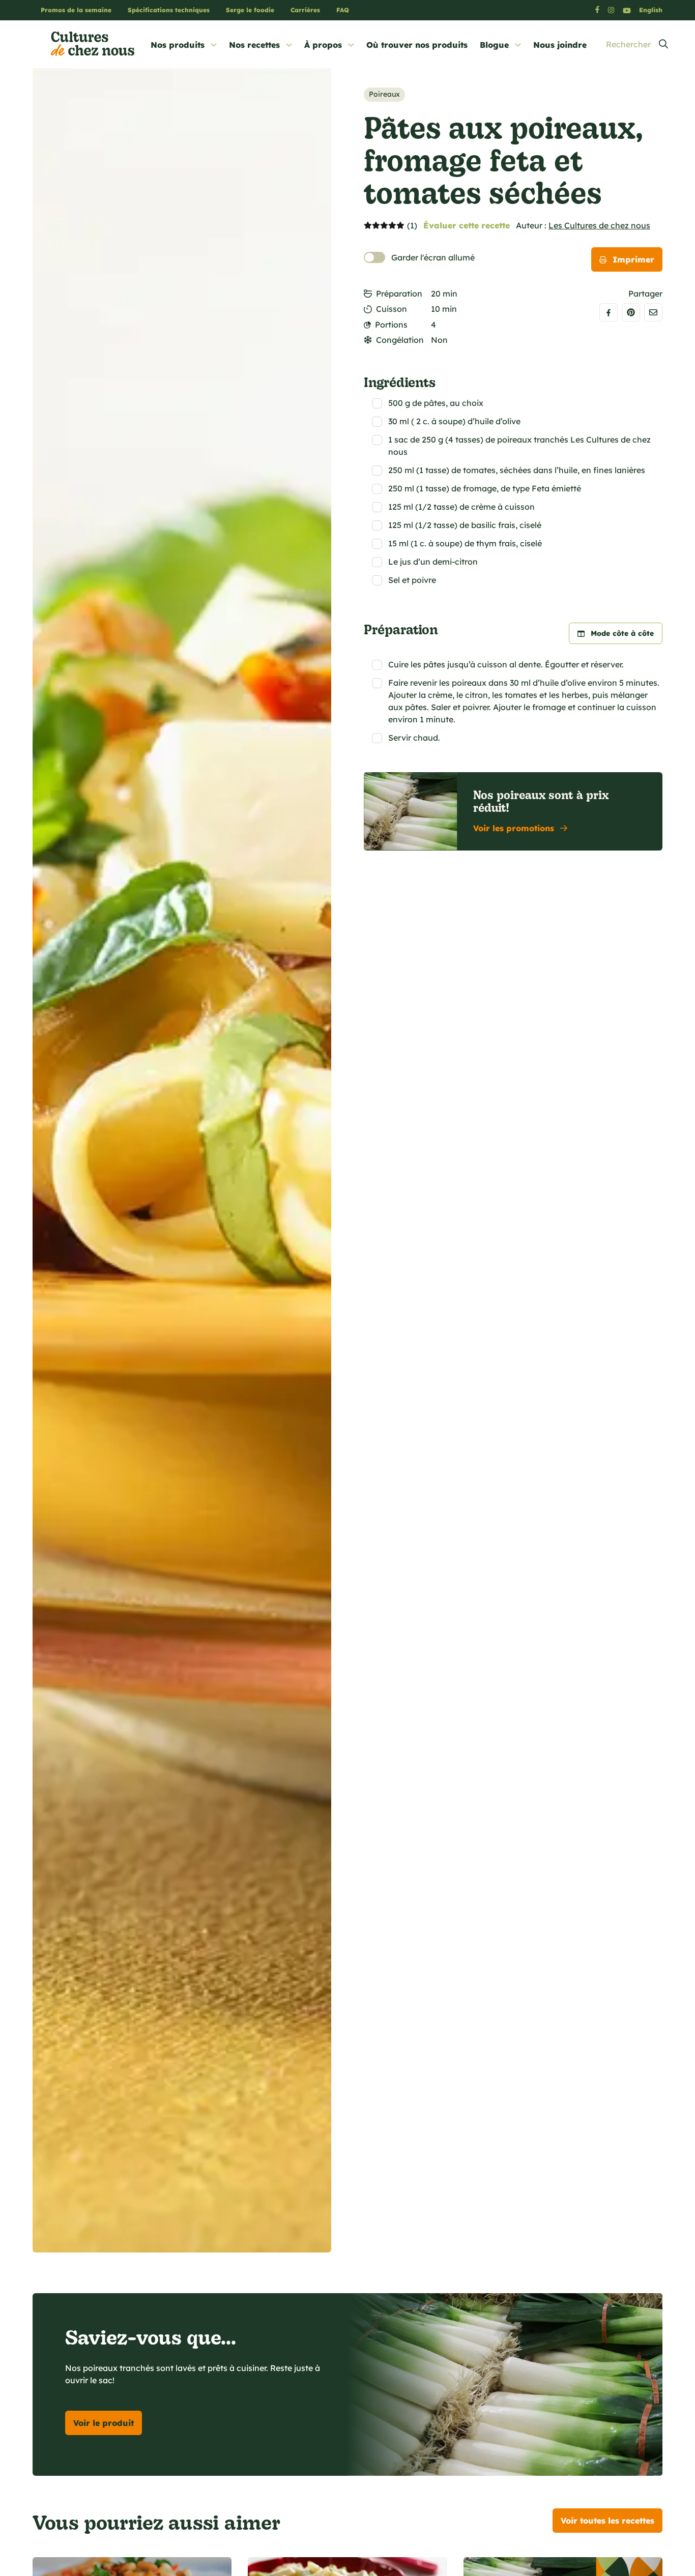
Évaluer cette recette (467, 225)
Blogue (494, 45)
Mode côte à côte (622, 633)
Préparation (399, 294)
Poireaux (384, 94)
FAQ (343, 10)
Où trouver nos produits (417, 45)
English (651, 10)
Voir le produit (104, 2423)
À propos (323, 45)
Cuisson (392, 309)
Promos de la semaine (76, 10)
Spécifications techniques (169, 10)
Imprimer (633, 259)
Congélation (400, 340)
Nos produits (178, 45)
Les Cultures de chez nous (599, 225)
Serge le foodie (250, 10)
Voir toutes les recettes (607, 2521)
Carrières (305, 10)
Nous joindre (560, 45)
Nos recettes (254, 45)
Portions (391, 325)
